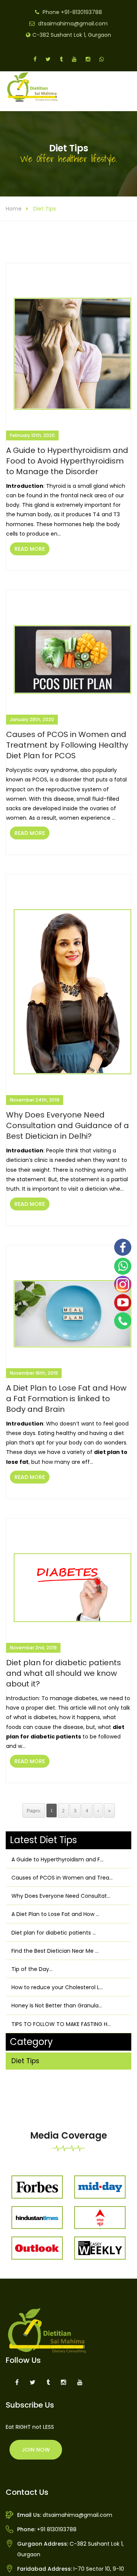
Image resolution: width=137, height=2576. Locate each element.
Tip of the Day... (32, 1969)
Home (14, 209)
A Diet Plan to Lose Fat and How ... (55, 1914)
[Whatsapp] (123, 1266)
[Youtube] (123, 1303)
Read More (30, 549)
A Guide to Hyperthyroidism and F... (57, 1859)
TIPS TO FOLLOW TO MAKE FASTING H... (61, 2024)
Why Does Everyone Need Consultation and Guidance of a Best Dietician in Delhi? (68, 1125)
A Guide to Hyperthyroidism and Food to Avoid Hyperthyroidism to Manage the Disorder (67, 461)
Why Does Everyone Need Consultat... (61, 1896)
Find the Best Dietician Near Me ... (55, 1951)
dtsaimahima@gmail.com (73, 24)
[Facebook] (123, 1247)
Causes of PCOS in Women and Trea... (62, 1878)
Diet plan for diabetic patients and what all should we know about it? (64, 1673)
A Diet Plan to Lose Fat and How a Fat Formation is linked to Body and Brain (66, 1399)
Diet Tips (25, 2061)
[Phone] (123, 1321)
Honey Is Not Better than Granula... (57, 2005)
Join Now (36, 2450)
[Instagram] (123, 1284)
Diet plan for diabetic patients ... (54, 1933)
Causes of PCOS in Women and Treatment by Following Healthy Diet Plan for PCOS (67, 745)
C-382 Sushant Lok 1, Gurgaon (72, 35)
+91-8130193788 (81, 12)
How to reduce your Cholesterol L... (57, 1987)
